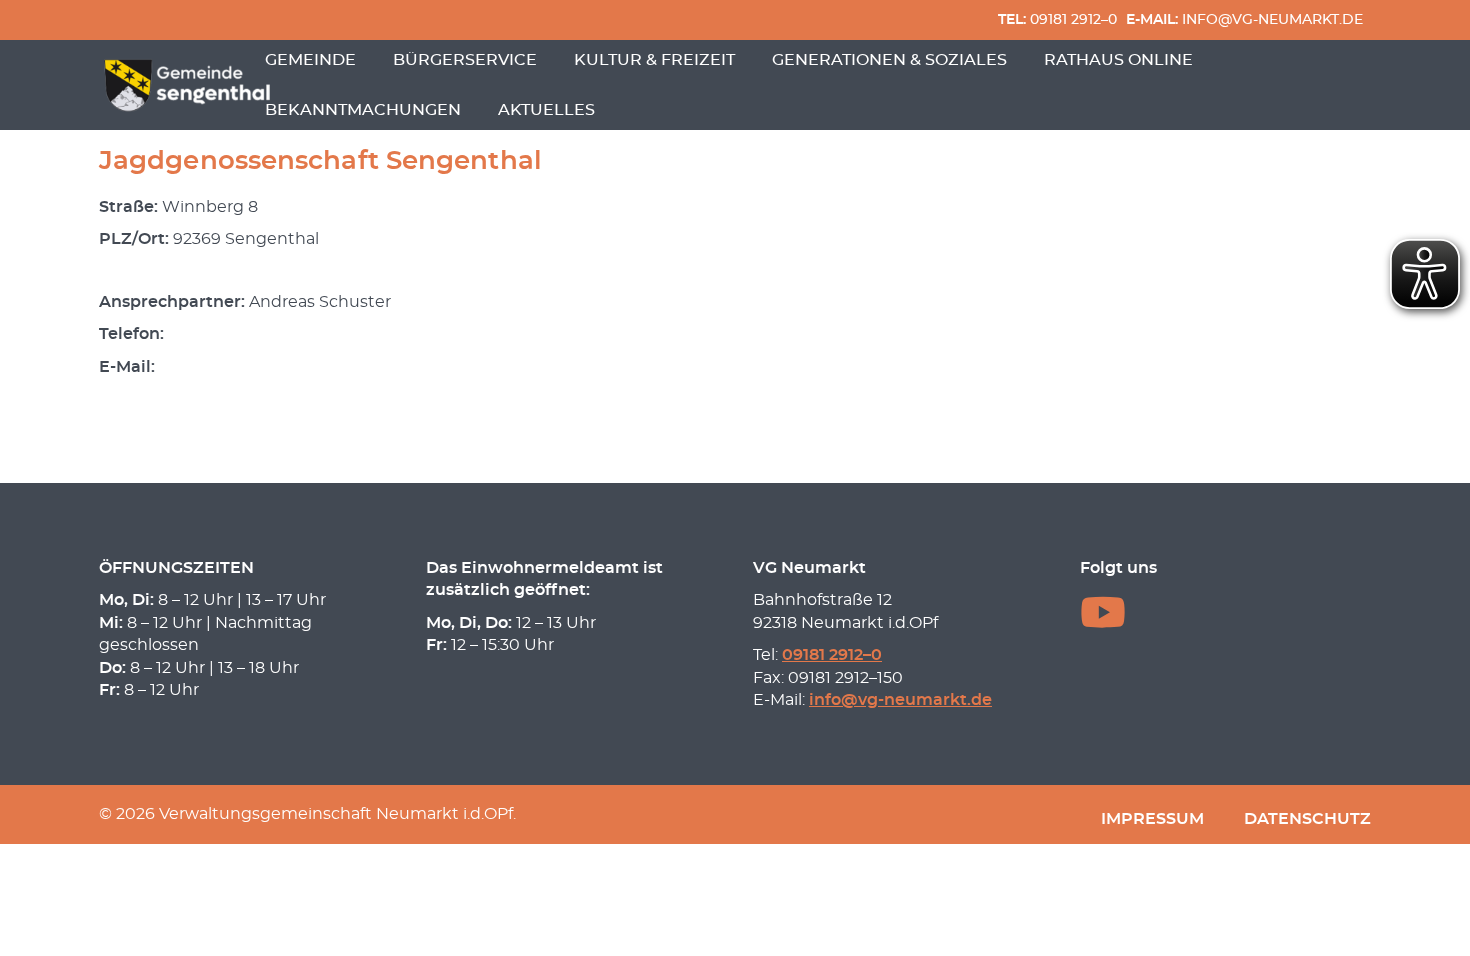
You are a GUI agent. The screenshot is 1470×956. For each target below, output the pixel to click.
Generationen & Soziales (889, 60)
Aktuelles (546, 110)
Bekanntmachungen (363, 110)
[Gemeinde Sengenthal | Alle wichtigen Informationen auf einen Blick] (190, 85)
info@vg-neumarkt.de (1244, 19)
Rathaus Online (1118, 60)
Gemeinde (310, 60)
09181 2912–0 (1057, 19)
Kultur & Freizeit (654, 60)
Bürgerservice (465, 60)
